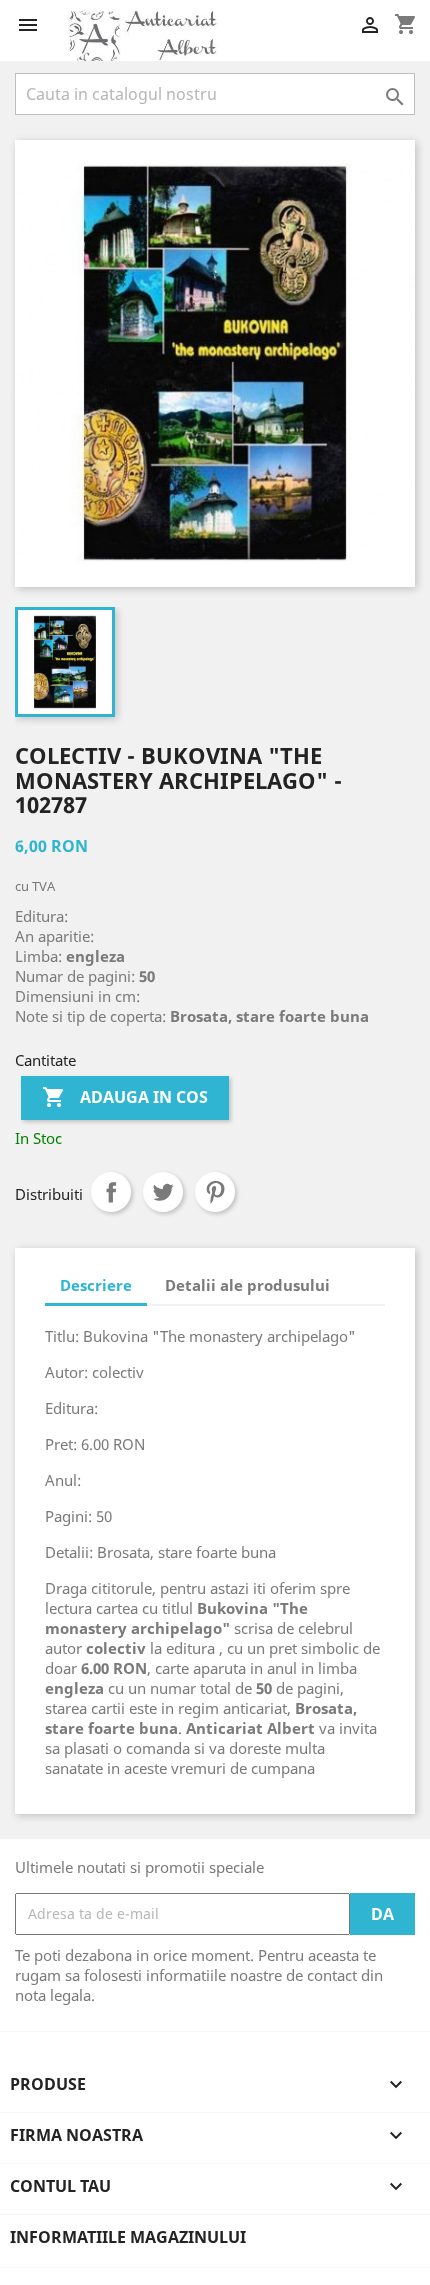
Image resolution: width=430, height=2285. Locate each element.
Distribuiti (111, 1192)
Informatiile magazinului (128, 2237)
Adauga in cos (125, 1097)
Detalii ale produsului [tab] (247, 1285)
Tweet (163, 1192)
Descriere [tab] (96, 1285)
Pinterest (215, 1192)
